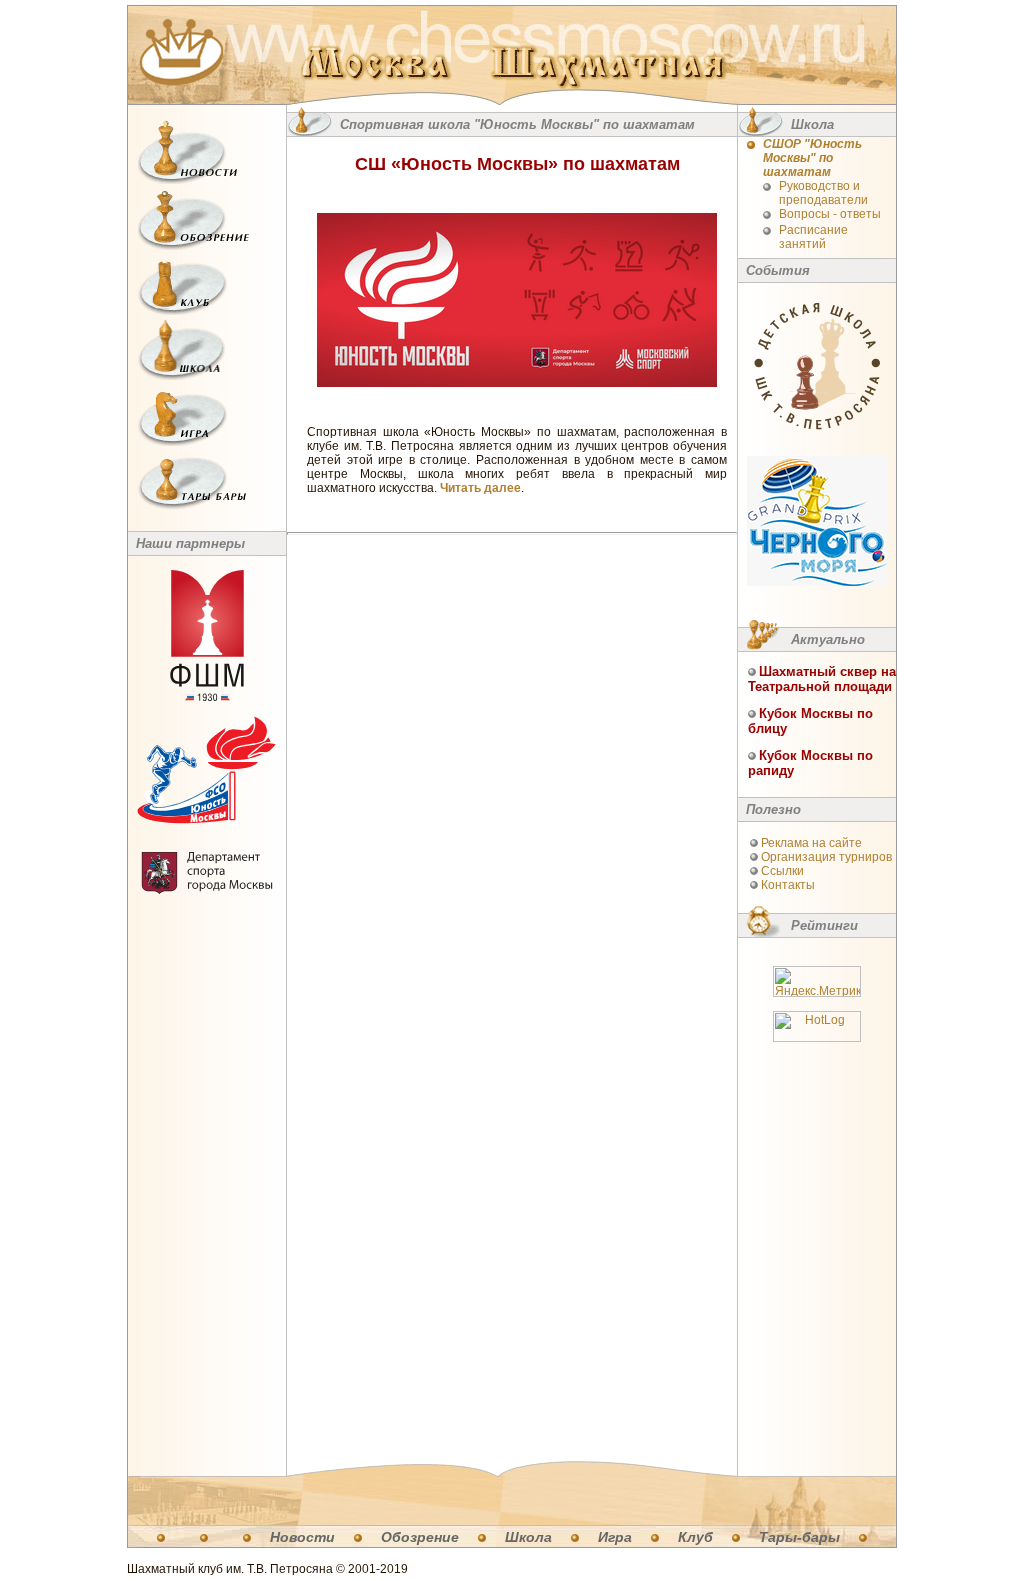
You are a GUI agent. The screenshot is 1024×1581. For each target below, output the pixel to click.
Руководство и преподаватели (823, 193)
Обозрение (420, 1537)
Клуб (695, 1537)
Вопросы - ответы (830, 214)
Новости (302, 1537)
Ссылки (782, 871)
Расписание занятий (813, 237)
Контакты (788, 885)
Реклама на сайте (811, 843)
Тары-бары (799, 1537)
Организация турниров (826, 857)
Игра (615, 1537)
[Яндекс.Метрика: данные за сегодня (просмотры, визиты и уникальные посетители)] (817, 981)
